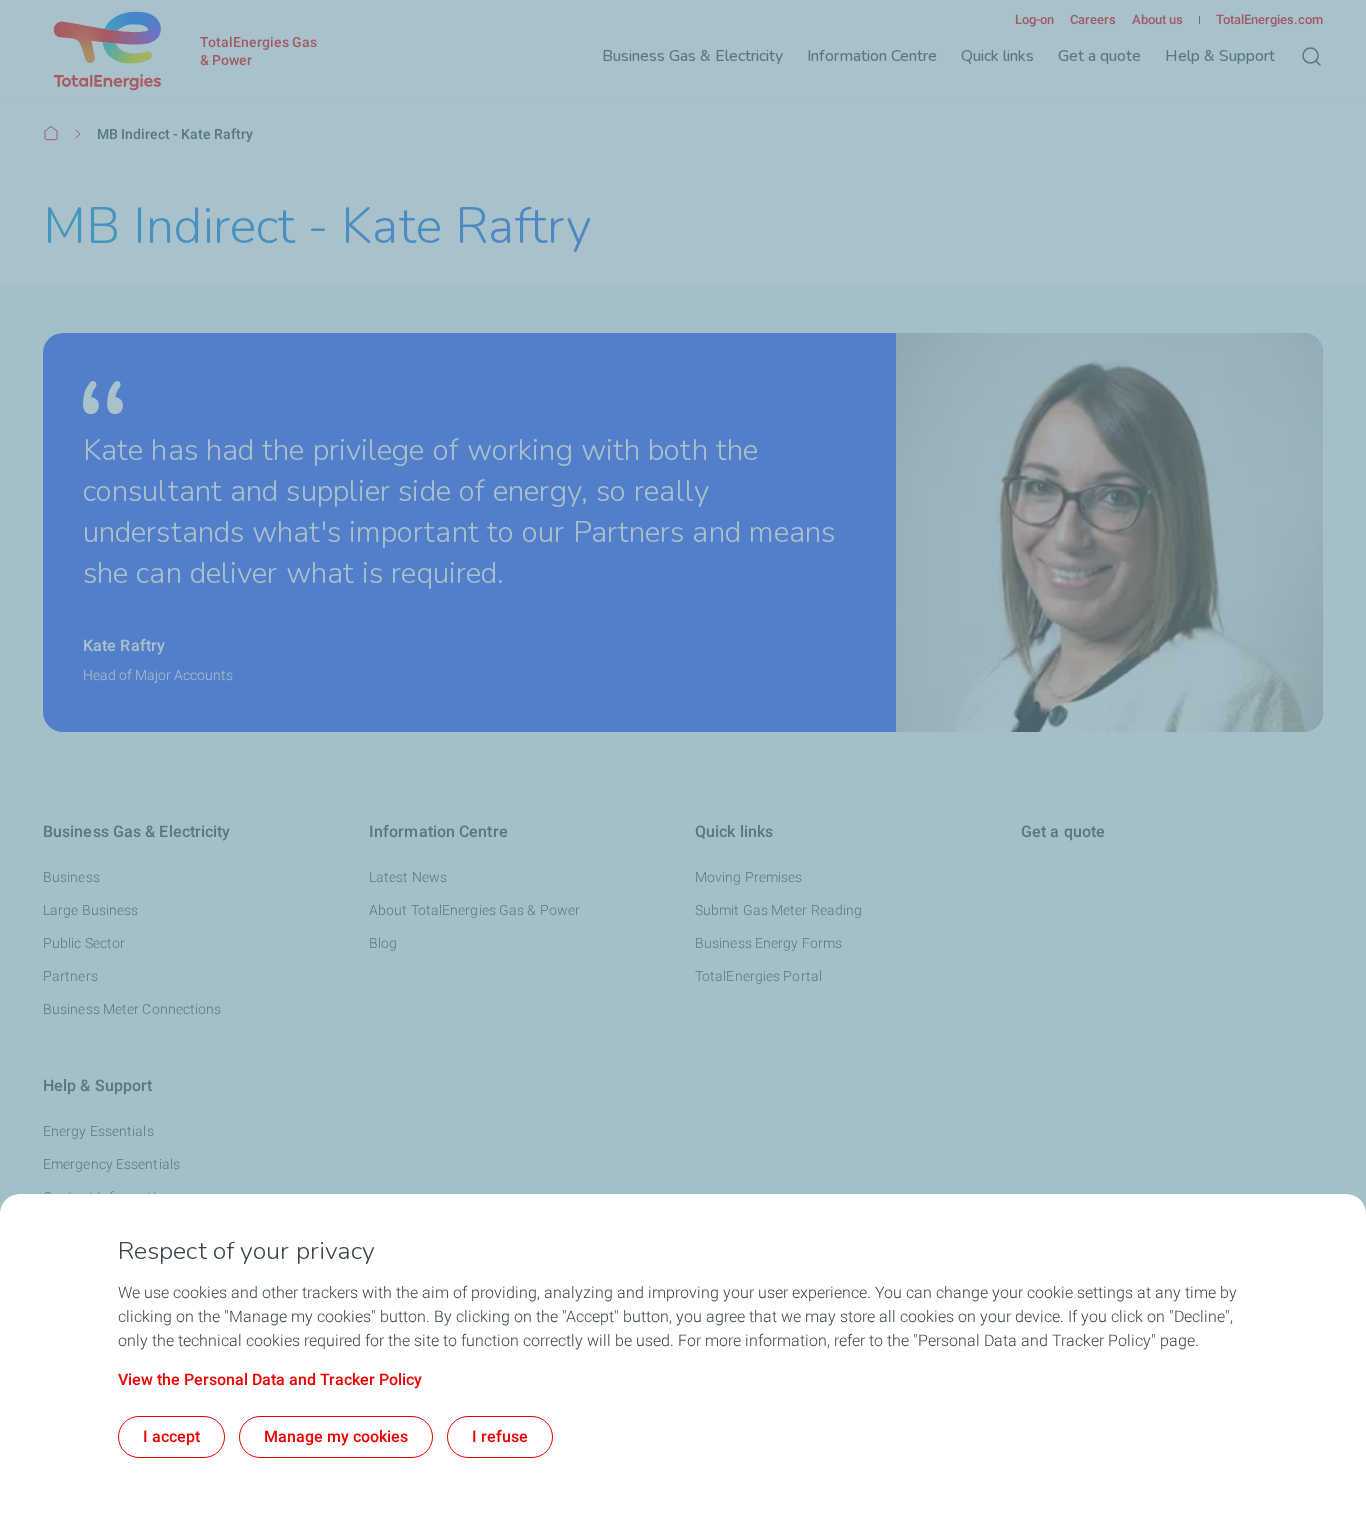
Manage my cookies (336, 1436)
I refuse (500, 1436)
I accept (171, 1436)
